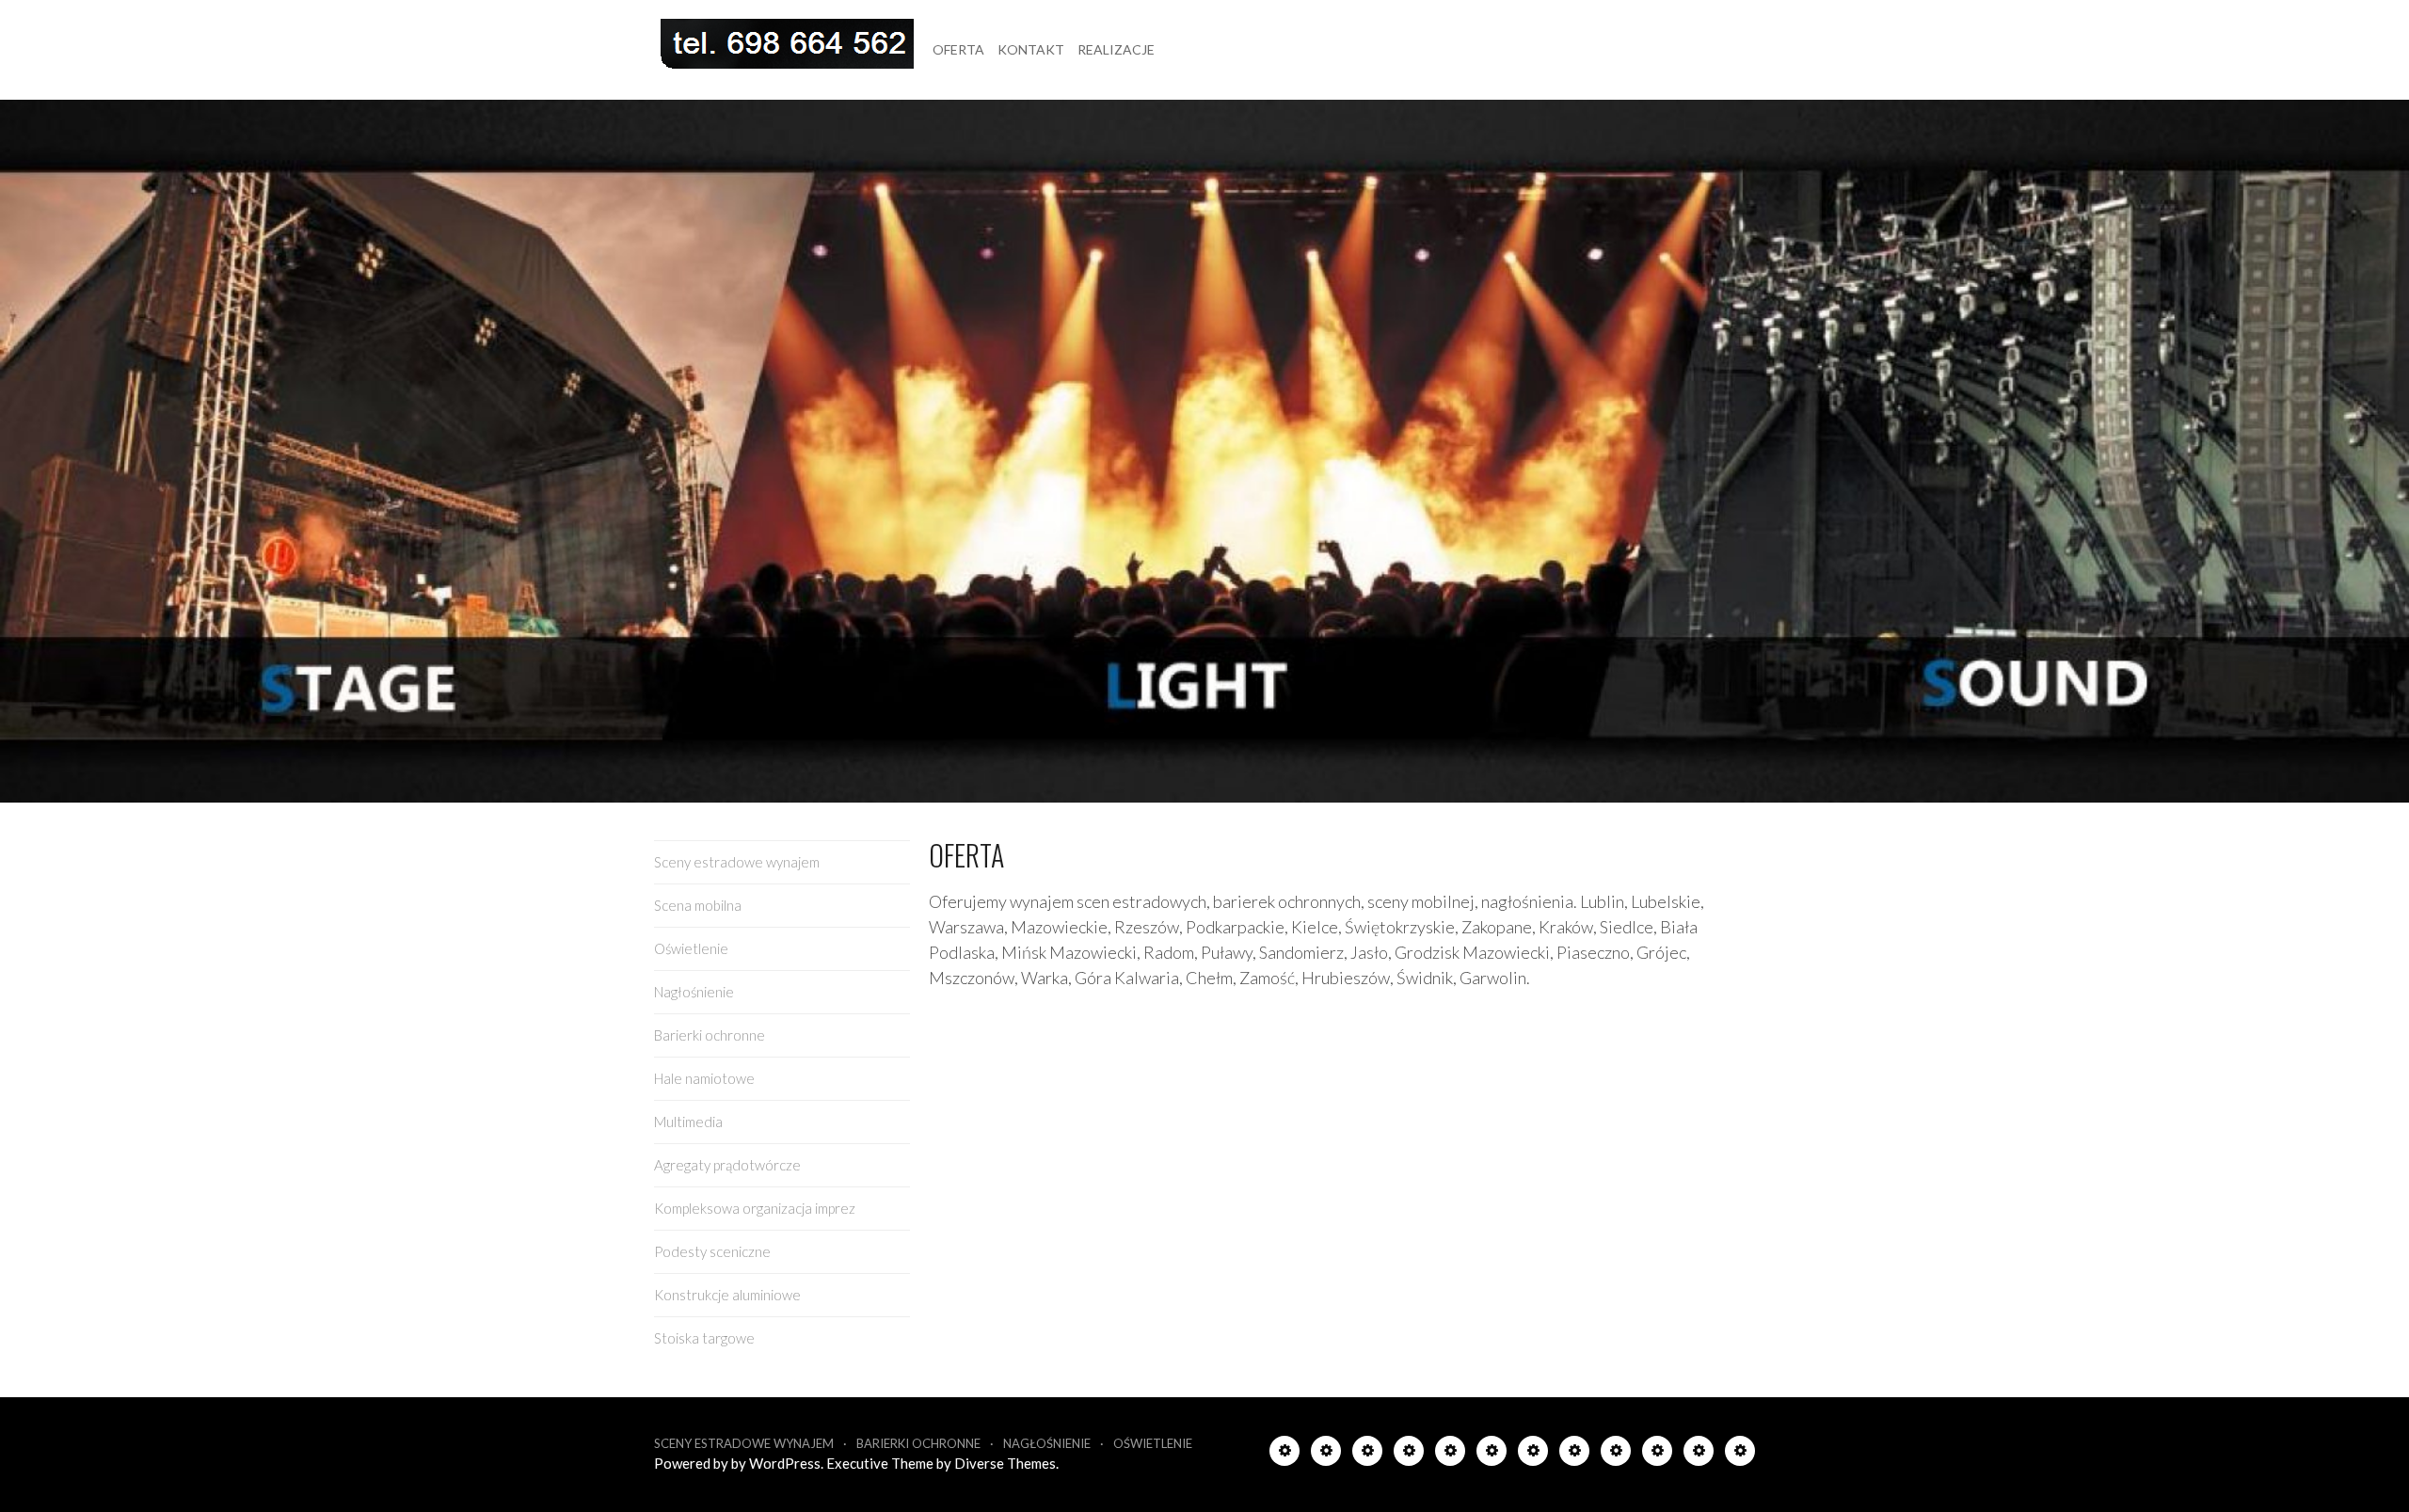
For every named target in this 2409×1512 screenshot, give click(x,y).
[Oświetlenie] (1367, 1454)
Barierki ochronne (710, 1035)
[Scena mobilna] (1326, 1454)
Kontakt (1031, 49)
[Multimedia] (1533, 1454)
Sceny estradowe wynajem (737, 862)
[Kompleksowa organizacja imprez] (1616, 1454)
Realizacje (1116, 49)
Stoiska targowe (704, 1338)
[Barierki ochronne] (1450, 1454)
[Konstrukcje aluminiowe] (1699, 1454)
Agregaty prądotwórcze (727, 1165)
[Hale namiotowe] (1492, 1454)
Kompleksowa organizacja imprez (755, 1208)
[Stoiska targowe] (1740, 1454)
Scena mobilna (698, 905)
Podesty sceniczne (712, 1251)
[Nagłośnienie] (1409, 1454)
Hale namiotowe (704, 1078)
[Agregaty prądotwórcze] (1574, 1454)
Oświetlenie (691, 948)
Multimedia (688, 1122)
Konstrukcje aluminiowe (727, 1295)
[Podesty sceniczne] (1657, 1454)
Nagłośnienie (694, 992)
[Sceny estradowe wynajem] (1284, 1454)
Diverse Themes (1005, 1463)
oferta (958, 49)
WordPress (785, 1463)
